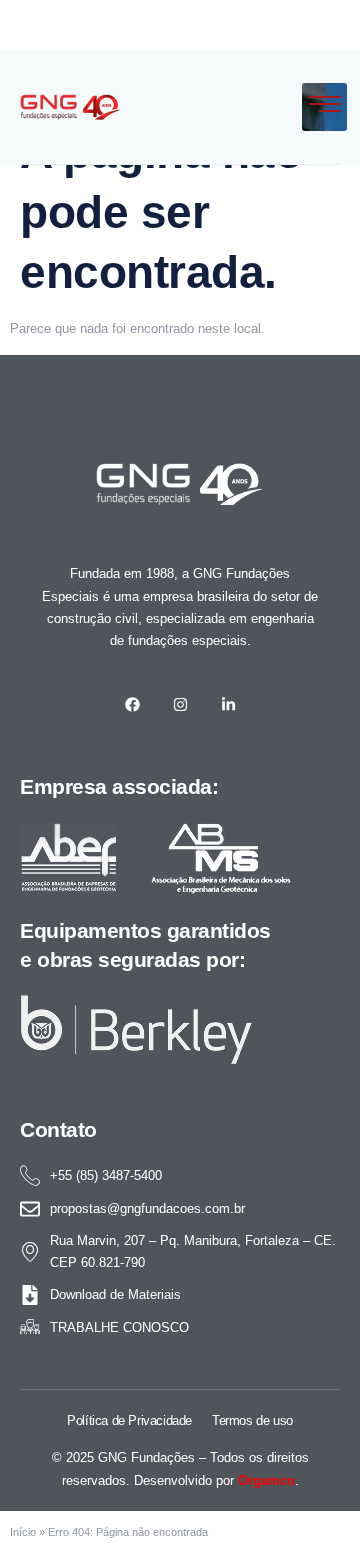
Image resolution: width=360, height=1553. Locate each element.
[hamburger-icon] (324, 107)
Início (23, 1532)
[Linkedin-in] (228, 704)
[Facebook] (132, 704)
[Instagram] (180, 704)
